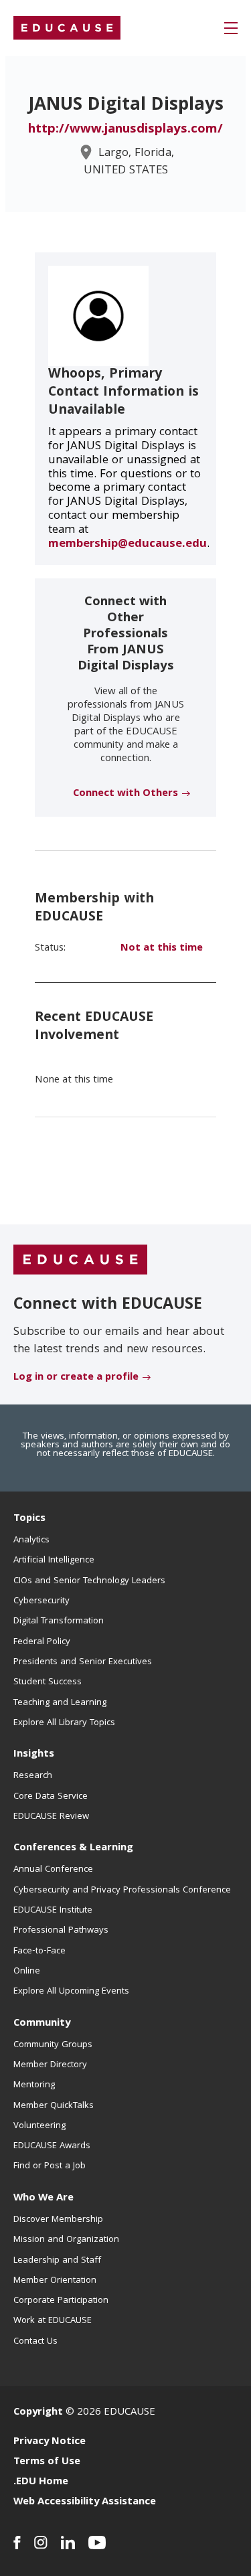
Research (33, 1776)
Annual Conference (53, 1870)
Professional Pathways (61, 1931)
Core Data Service (51, 1797)
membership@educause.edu (128, 545)
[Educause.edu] (80, 1260)
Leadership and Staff (57, 2261)
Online (27, 1971)
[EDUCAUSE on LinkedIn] (68, 2543)
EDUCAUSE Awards (52, 2146)
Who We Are (44, 2198)
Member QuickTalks (54, 2106)
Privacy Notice (50, 2442)
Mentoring (34, 2085)
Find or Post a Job (50, 2166)
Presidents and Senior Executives (83, 1662)
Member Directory (50, 2065)
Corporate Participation (61, 2301)
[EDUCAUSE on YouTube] (97, 2543)
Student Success (48, 1682)
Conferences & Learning (73, 1848)
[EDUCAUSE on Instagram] (41, 2543)
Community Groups (53, 2045)
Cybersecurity (41, 1601)
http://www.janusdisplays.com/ (125, 130)
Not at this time (162, 949)
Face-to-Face (39, 1951)
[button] (231, 28)
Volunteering (39, 2126)
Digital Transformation (59, 1621)
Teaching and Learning (60, 1703)
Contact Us (35, 2342)
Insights (34, 1755)
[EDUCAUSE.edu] (67, 28)
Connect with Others (125, 794)
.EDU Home (41, 2482)
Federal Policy (42, 1642)
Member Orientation (55, 2281)
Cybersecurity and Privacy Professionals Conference (122, 1890)
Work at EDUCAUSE (53, 2321)
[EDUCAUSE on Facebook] (17, 2543)
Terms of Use (47, 2462)
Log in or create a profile (76, 1378)
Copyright (38, 2413)
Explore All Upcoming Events (71, 1992)
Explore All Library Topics (64, 1723)
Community (42, 2024)
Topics (29, 1519)
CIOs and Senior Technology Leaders (89, 1581)
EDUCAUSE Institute (53, 1911)
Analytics (31, 1540)
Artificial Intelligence (54, 1560)
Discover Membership (58, 2220)
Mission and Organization (66, 2240)
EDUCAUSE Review (51, 1817)
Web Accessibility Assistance (85, 2502)
